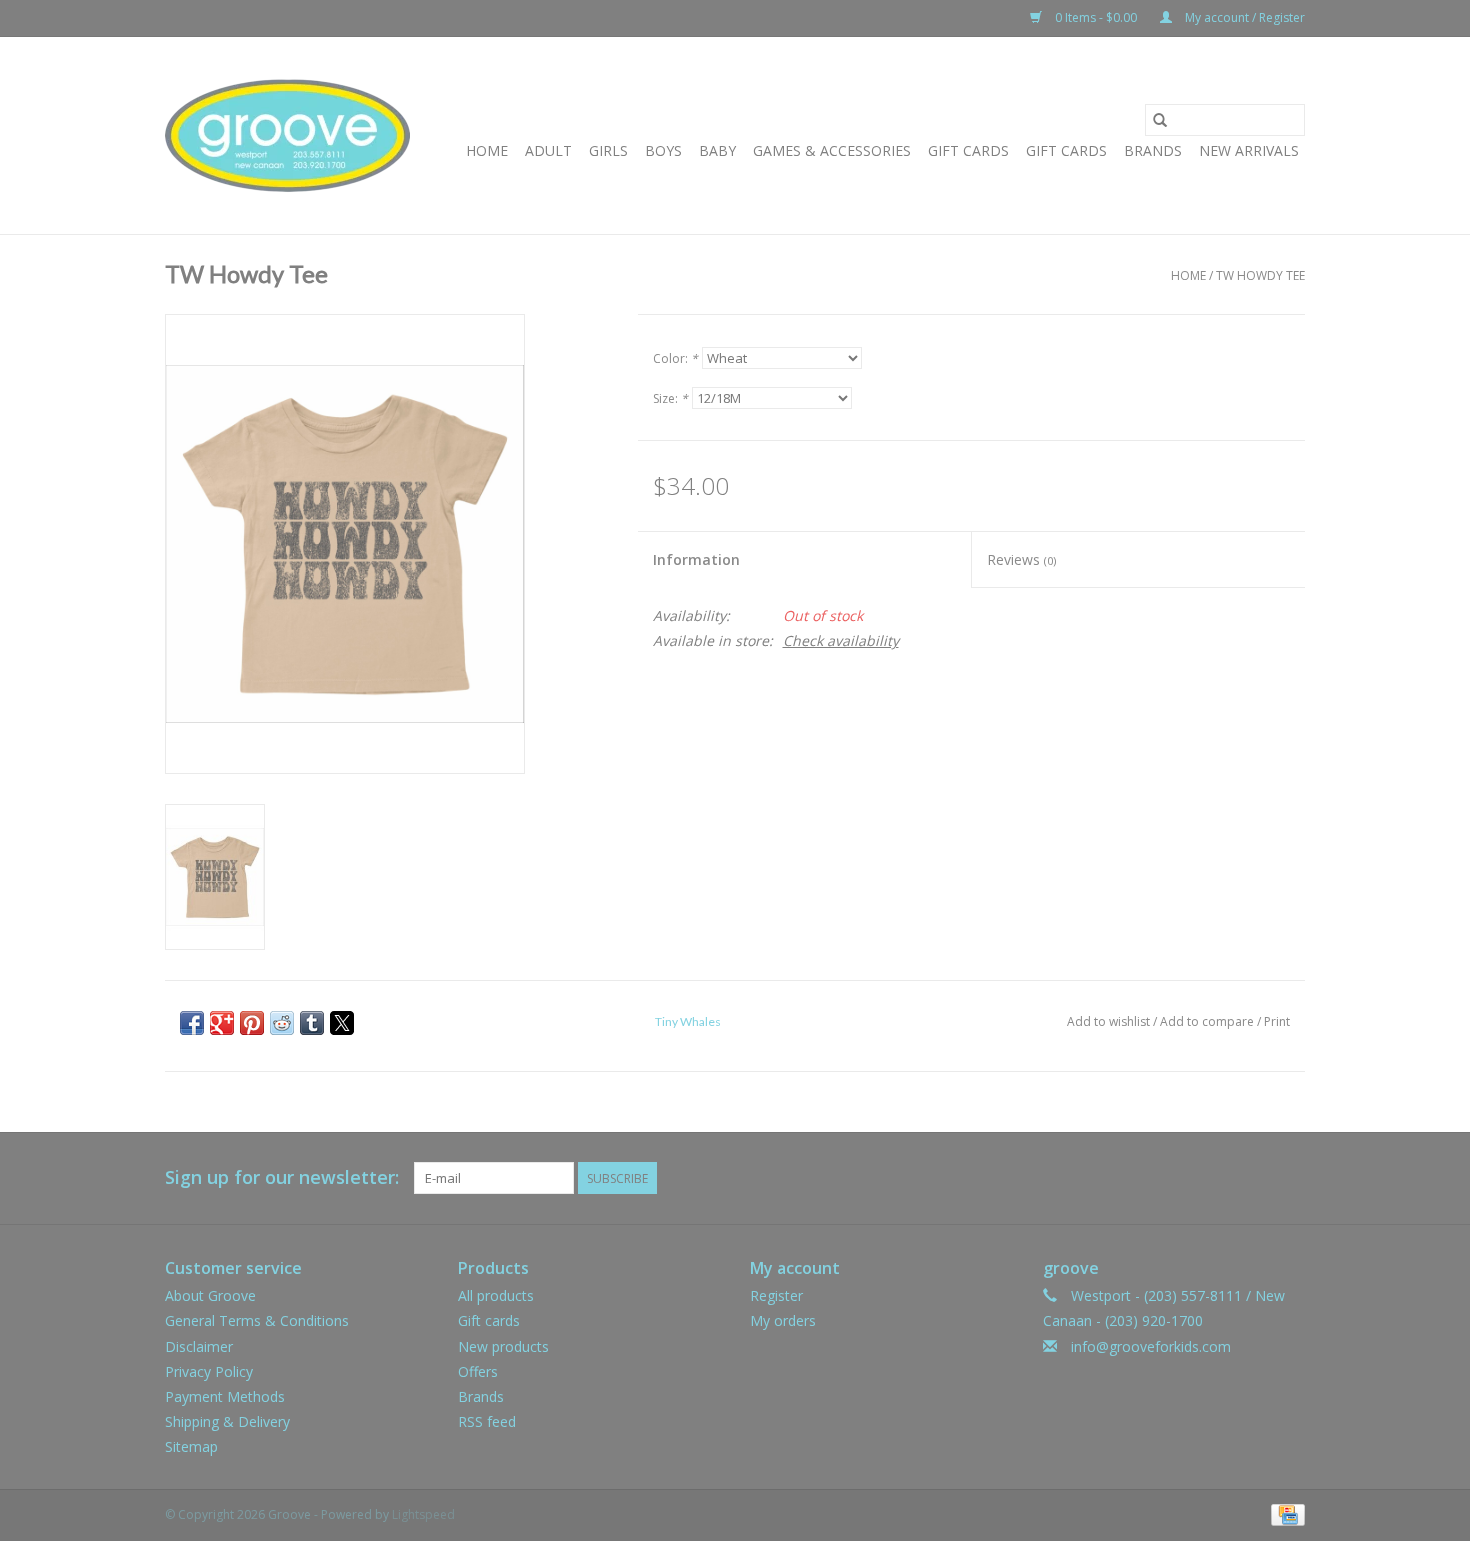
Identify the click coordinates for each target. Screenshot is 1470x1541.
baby (717, 150)
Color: (675, 358)
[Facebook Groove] (1253, 1178)
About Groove (210, 1295)
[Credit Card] (1284, 1514)
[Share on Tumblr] (312, 1023)
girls (608, 150)
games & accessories (832, 150)
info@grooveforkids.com (1151, 1346)
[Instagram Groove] (1289, 1178)
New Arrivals (1249, 150)
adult (548, 150)
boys (663, 150)
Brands (1153, 150)
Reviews (1021, 559)
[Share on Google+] (222, 1023)
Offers (478, 1371)
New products (503, 1346)
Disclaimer (199, 1346)
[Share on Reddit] (282, 1023)
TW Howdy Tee (1260, 275)
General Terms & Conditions (257, 1320)
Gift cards (1066, 150)
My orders (783, 1320)
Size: (670, 398)
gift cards (968, 150)
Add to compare (1208, 1021)
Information (696, 559)
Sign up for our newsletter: (282, 1177)
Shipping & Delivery (227, 1421)
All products (496, 1295)
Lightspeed (423, 1514)
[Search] (1160, 120)
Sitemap (191, 1446)
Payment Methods (225, 1396)
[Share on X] (342, 1023)
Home (487, 150)
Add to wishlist (1110, 1021)
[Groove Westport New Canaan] (287, 135)
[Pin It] (252, 1023)
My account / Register (1243, 17)
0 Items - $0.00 (1096, 17)
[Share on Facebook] (192, 1023)
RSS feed (487, 1421)
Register (776, 1295)
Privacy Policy (209, 1371)
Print (1277, 1021)
